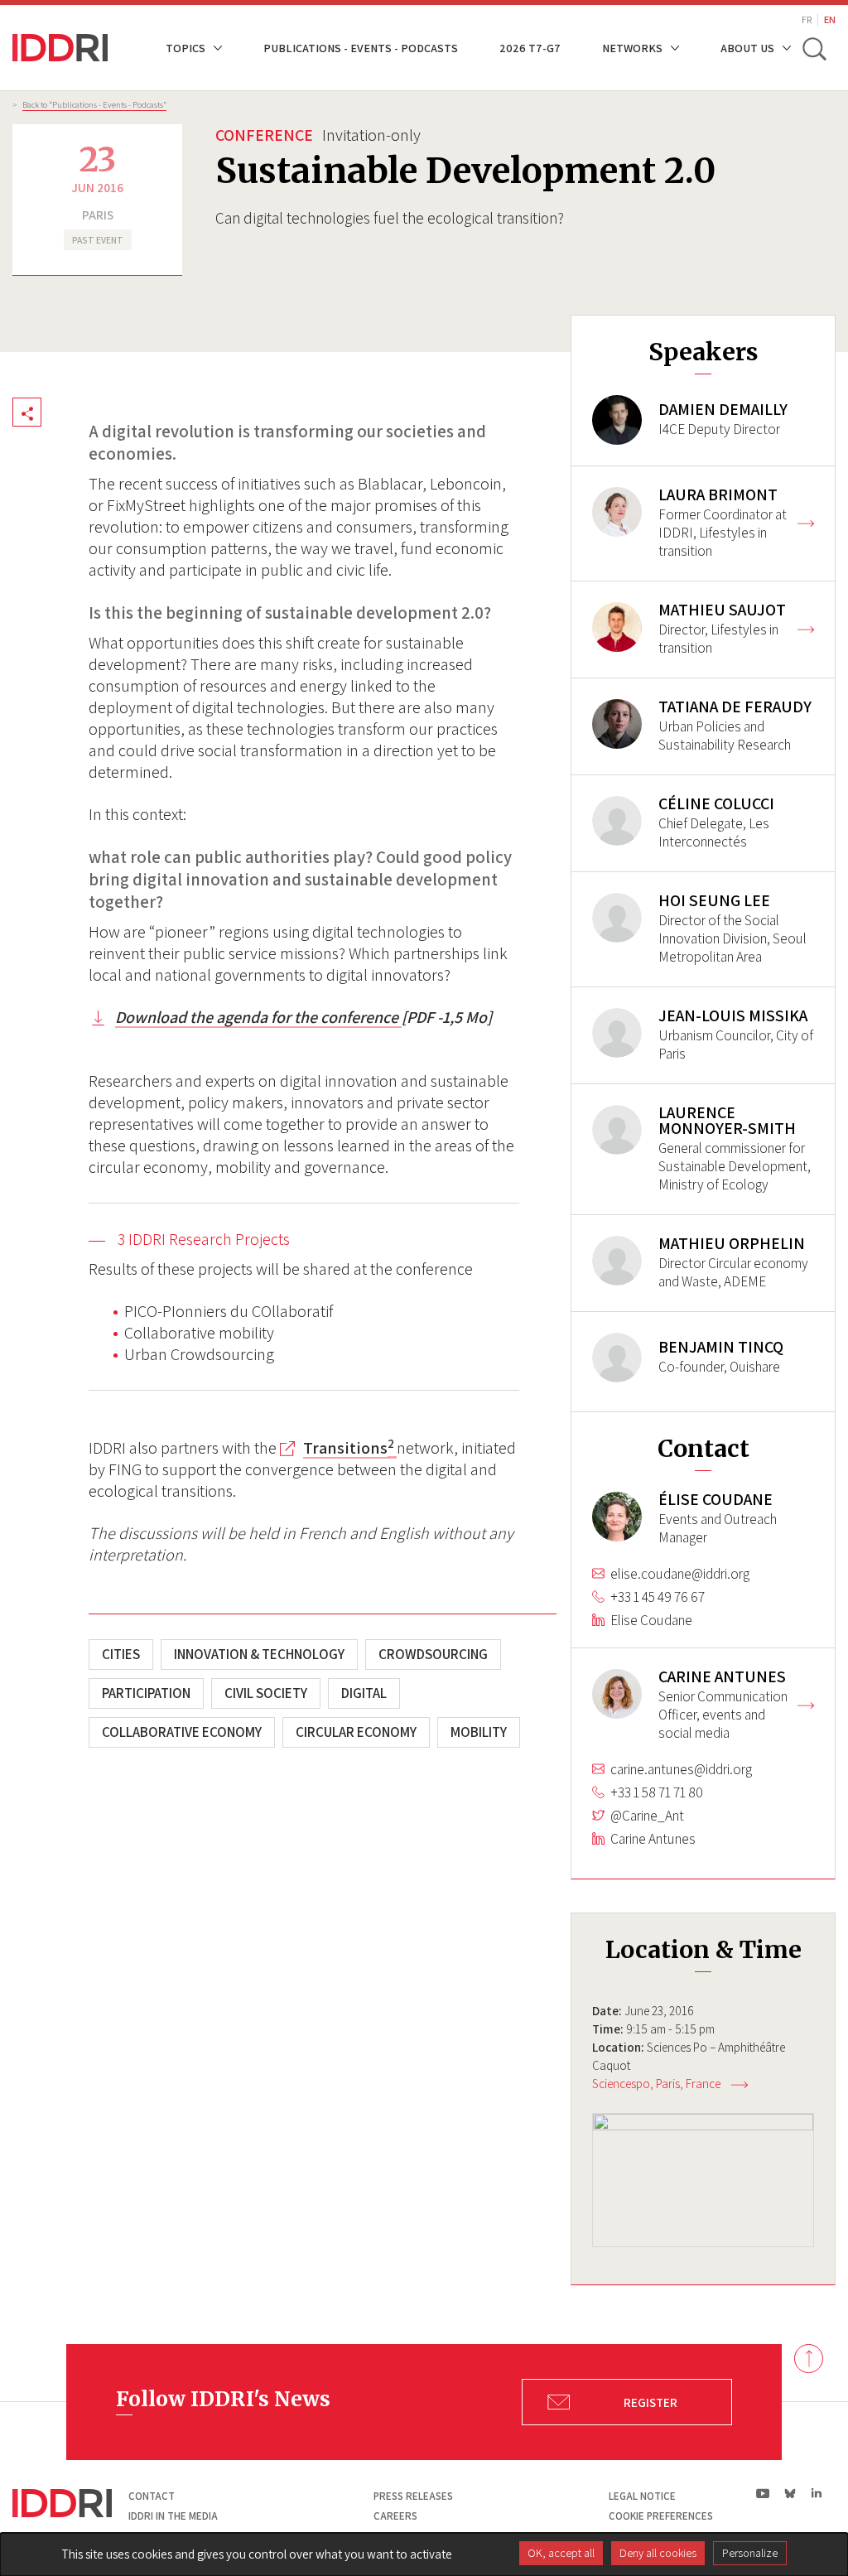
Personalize (750, 2553)
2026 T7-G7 (530, 48)
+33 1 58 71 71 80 (657, 1792)
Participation (146, 1693)
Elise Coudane (651, 1620)
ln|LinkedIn (816, 2493)
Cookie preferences (661, 2516)
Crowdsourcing (433, 1654)
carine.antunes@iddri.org (681, 1769)
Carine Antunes (653, 1839)
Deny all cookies (658, 2553)
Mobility (479, 1732)
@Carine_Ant (647, 1816)
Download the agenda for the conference (258, 1017)
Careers (395, 2516)
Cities (121, 1654)
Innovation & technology (259, 1654)
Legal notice (642, 2496)
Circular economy (356, 1732)
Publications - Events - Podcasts (361, 48)
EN (830, 19)
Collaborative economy (182, 1732)
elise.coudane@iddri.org (680, 1574)
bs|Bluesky (790, 2493)
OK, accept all (561, 2553)
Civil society (266, 1693)
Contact (152, 2496)
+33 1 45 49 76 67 (658, 1597)
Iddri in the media (173, 2516)
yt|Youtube (763, 2493)
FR (807, 19)
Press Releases (413, 2496)
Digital (364, 1693)
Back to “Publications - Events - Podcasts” (94, 104)
